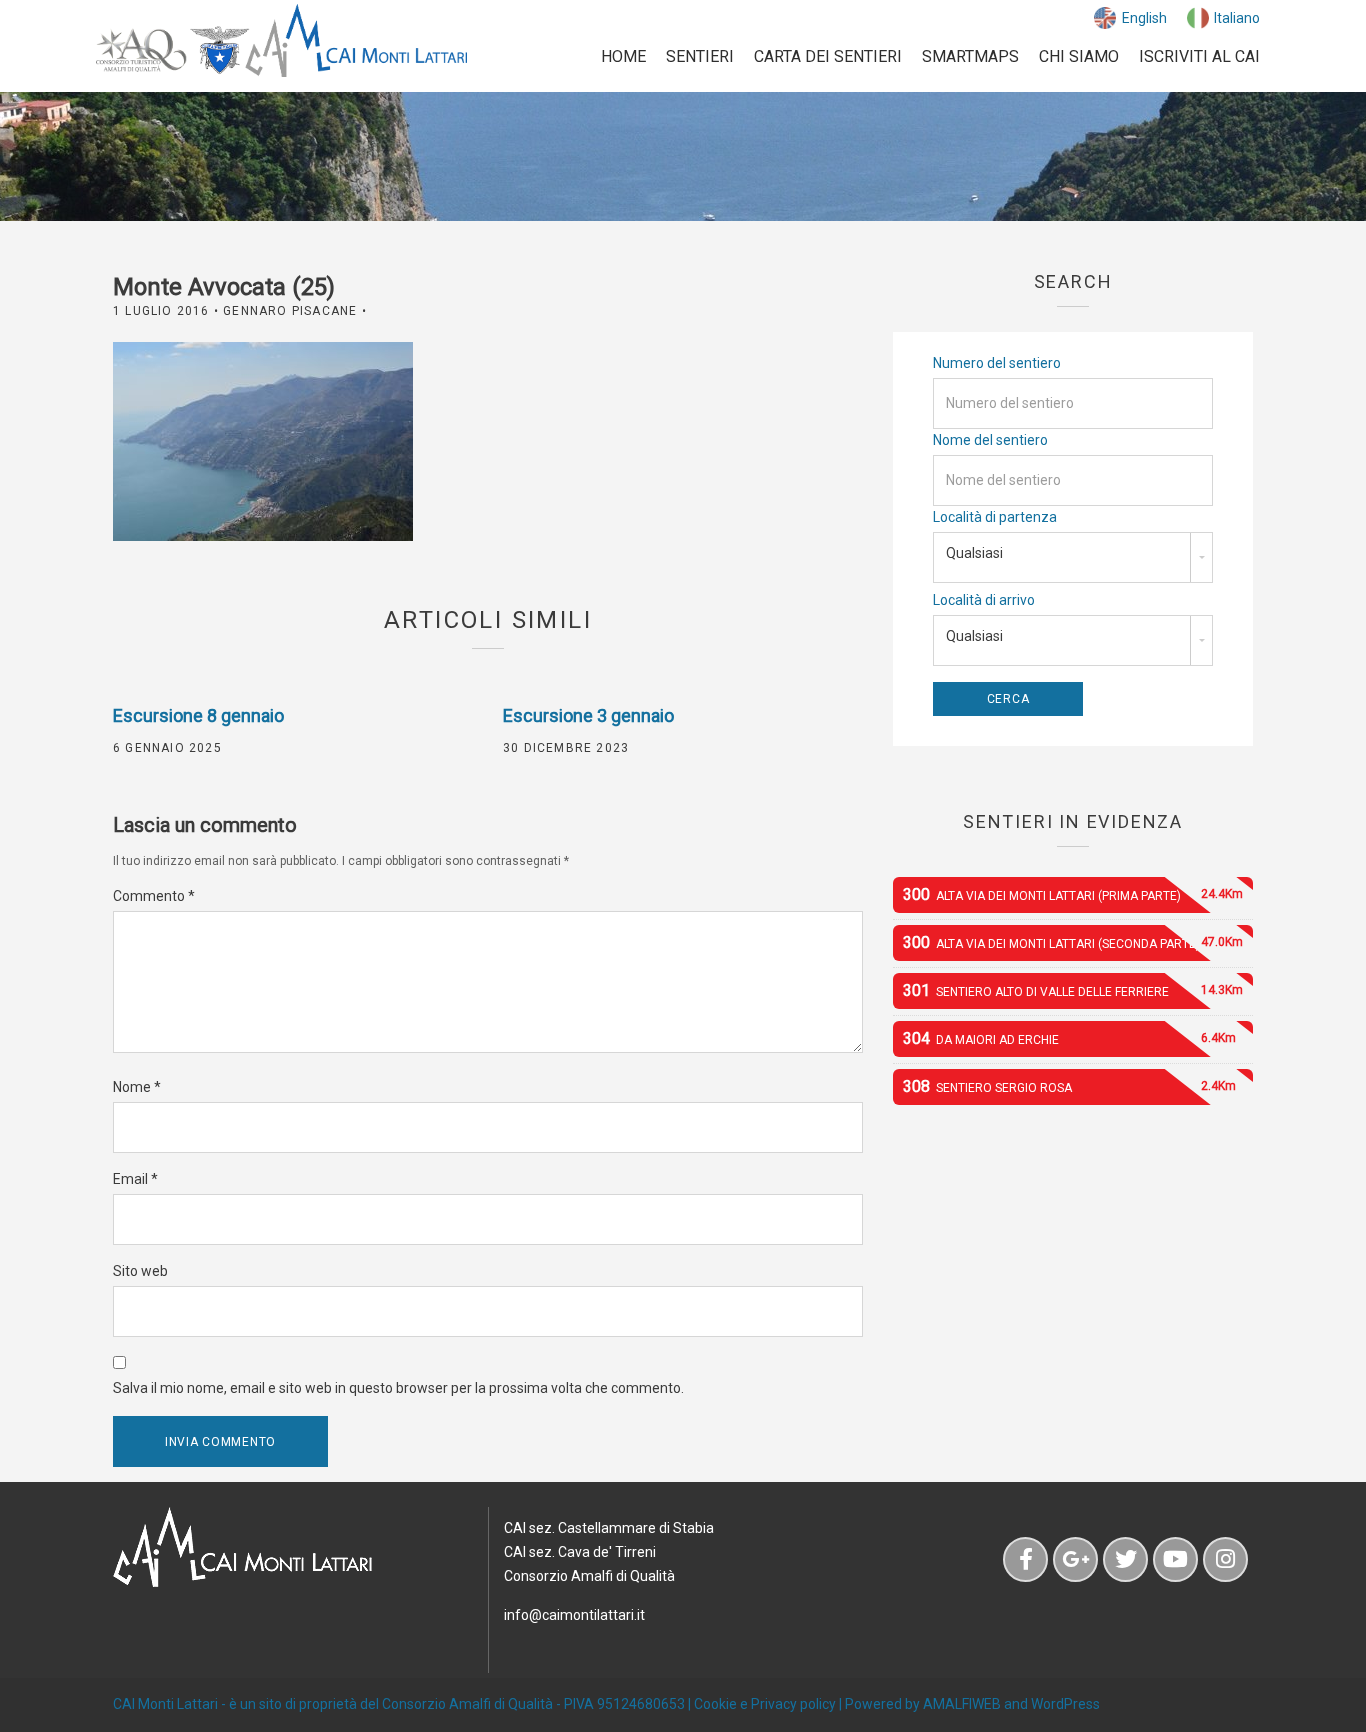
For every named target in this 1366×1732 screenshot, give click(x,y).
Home (623, 56)
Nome (137, 1087)
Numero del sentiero (997, 363)
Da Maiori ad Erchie (1069, 1038)
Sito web (140, 1271)
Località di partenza (995, 517)
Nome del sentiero (990, 440)
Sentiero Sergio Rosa (1069, 1086)
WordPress (1065, 1704)
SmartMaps (970, 56)
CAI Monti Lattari (165, 1704)
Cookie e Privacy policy (765, 1704)
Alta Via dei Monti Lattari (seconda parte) (1073, 942)
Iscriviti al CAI (1199, 56)
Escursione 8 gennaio (198, 715)
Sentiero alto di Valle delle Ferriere (1073, 990)
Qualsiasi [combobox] (974, 553)
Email (135, 1179)
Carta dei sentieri (828, 56)
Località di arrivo (984, 600)
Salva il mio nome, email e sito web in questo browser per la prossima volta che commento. (398, 1388)
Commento (154, 896)
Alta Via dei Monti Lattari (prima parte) (1073, 894)
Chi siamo (1079, 56)
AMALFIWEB (962, 1704)
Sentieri (700, 56)
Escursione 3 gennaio (588, 715)
